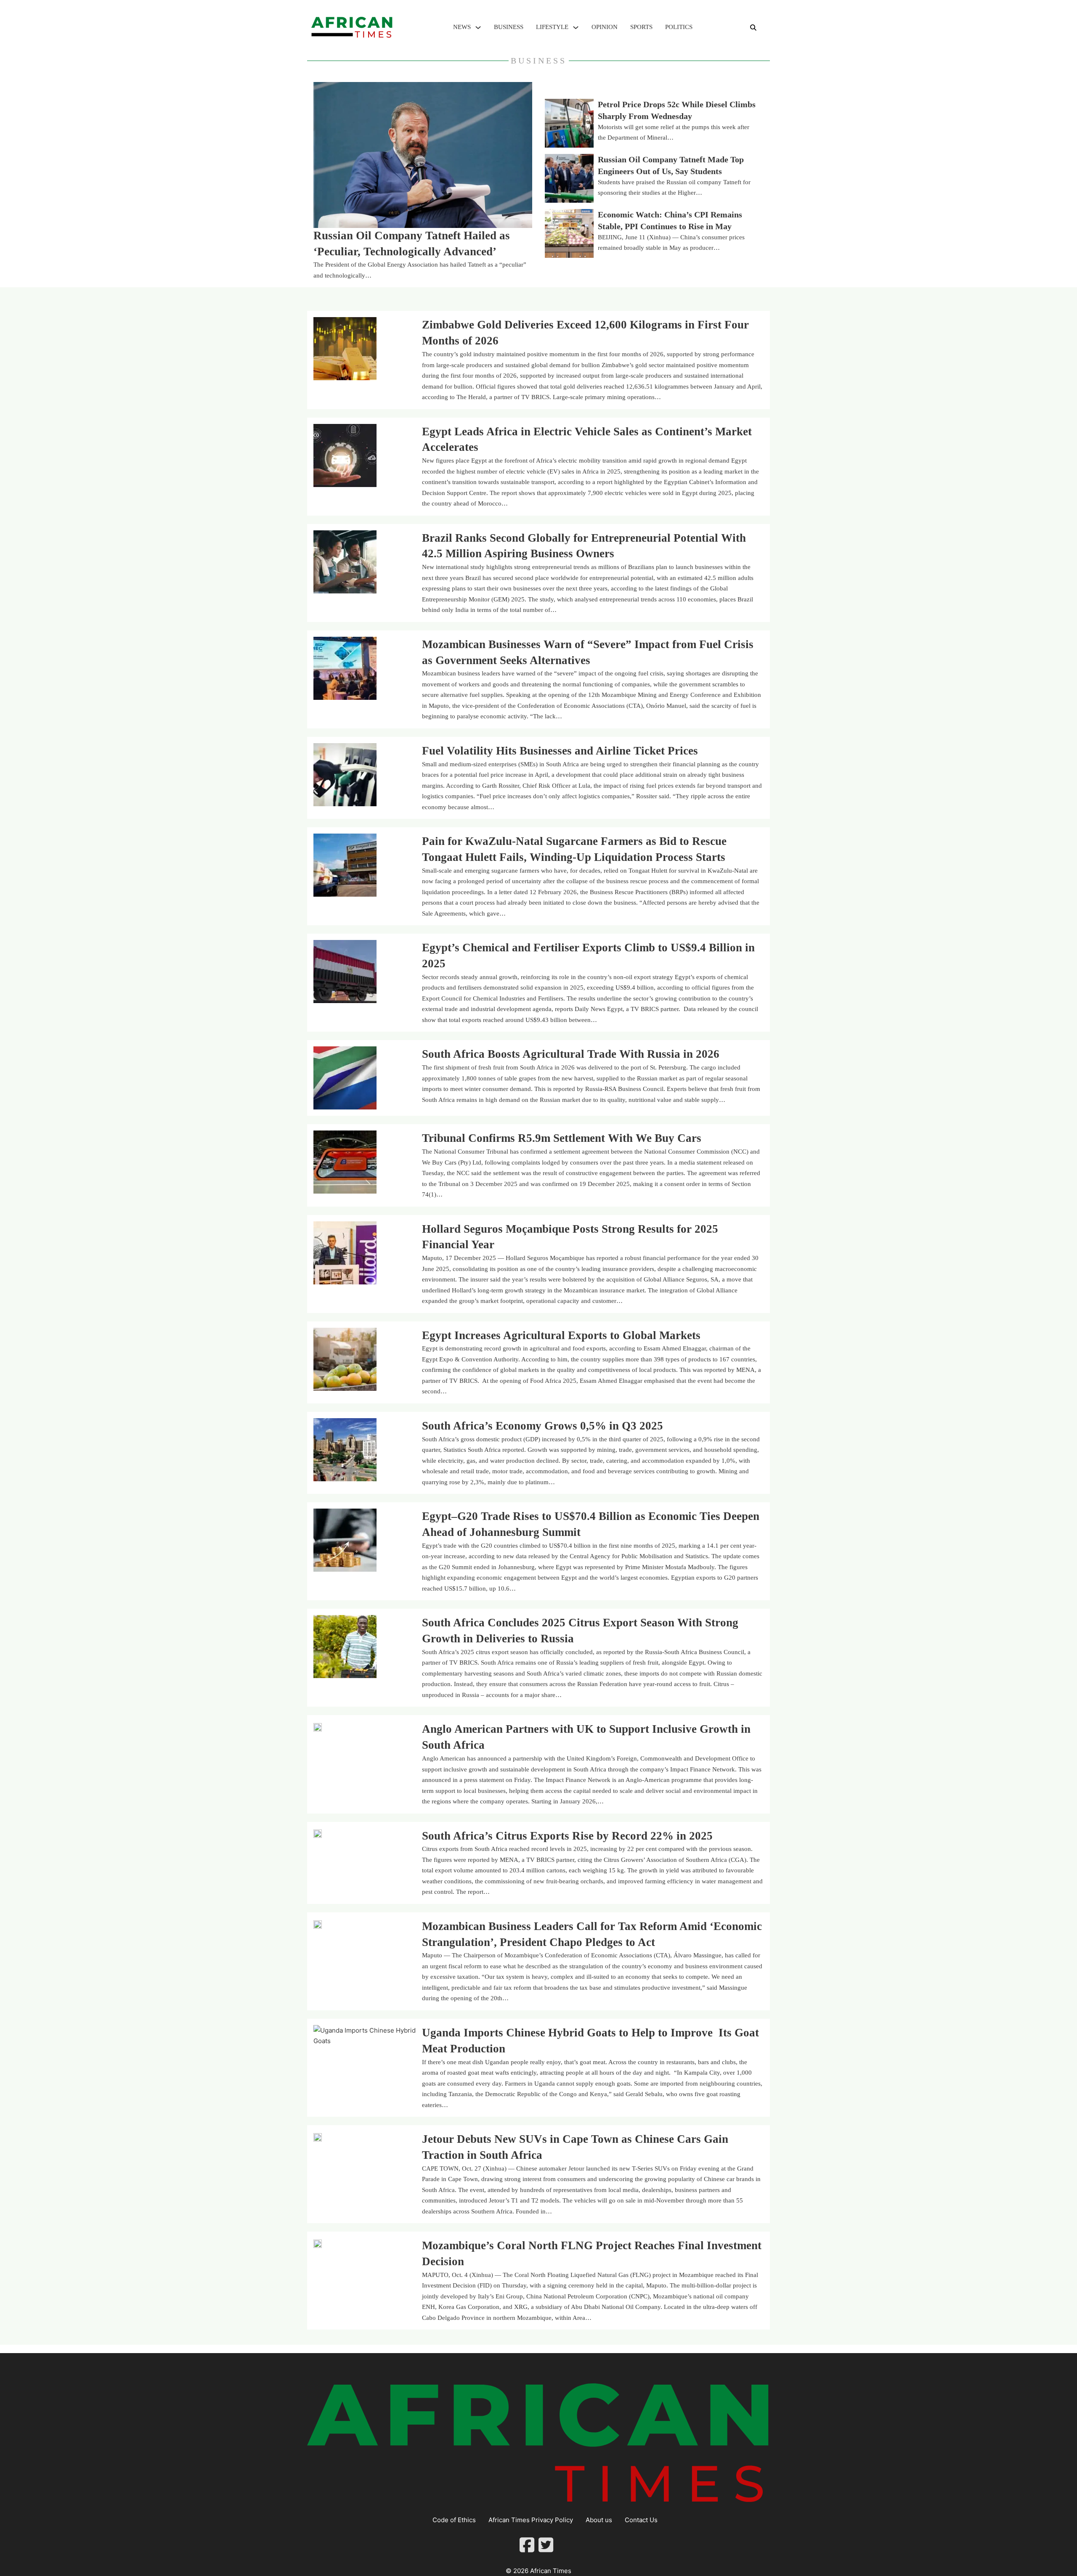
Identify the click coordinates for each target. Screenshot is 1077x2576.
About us (599, 2520)
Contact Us (641, 2520)
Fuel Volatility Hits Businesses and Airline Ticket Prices (560, 751)
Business (509, 27)
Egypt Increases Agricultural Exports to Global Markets (561, 1335)
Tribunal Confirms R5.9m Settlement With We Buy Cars (562, 1138)
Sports (641, 27)
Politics (679, 27)
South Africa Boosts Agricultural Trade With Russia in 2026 (571, 1054)
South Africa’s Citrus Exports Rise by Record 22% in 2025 (567, 1836)
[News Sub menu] (478, 28)
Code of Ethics (454, 2520)
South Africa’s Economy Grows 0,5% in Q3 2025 (542, 1426)
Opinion (605, 27)
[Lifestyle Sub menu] (576, 28)
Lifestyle (552, 27)
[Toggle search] (753, 27)
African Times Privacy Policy (531, 2520)
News (462, 27)
